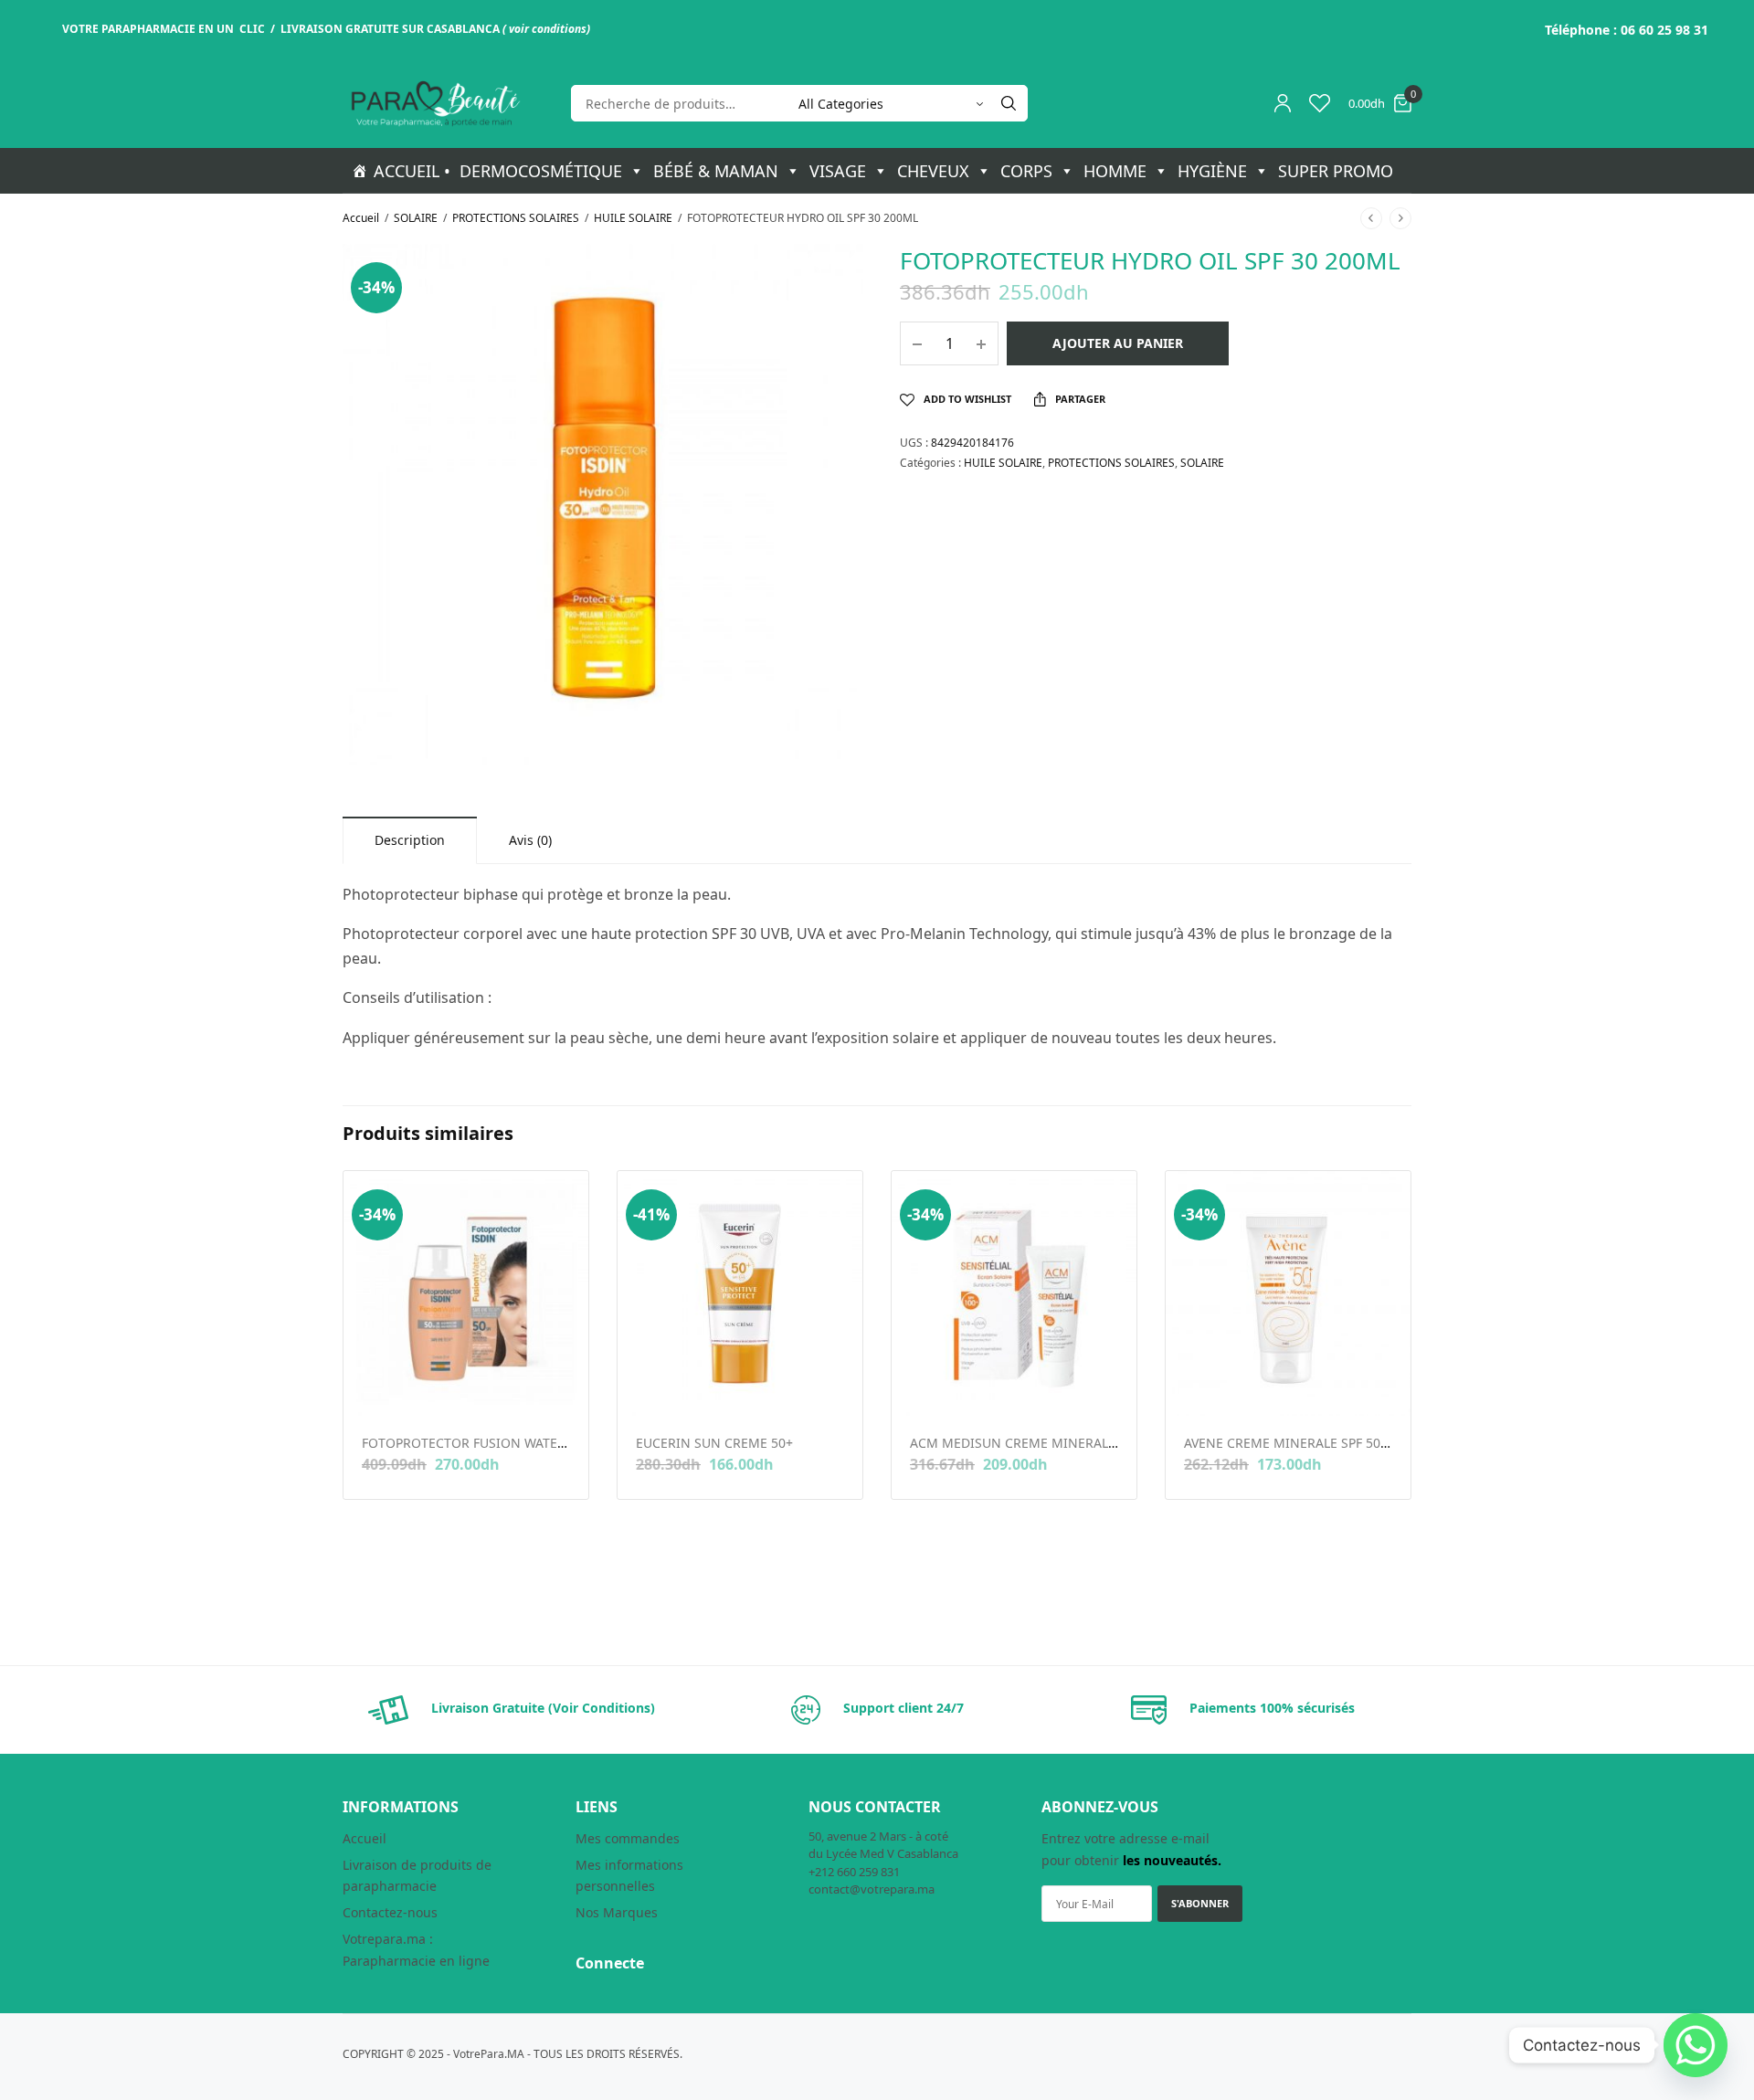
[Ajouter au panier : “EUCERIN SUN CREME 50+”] (648, 1387)
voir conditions (548, 29)
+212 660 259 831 (854, 1872)
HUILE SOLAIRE (633, 218)
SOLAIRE (416, 218)
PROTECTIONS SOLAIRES (516, 218)
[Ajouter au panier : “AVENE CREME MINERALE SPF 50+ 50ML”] (1196, 1387)
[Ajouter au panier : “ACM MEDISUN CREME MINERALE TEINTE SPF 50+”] (922, 1387)
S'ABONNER (1200, 1903)
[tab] (410, 840)
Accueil (361, 218)
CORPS (1026, 171)
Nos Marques (617, 1912)
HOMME (1115, 171)
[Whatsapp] (1696, 2045)
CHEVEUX (933, 171)
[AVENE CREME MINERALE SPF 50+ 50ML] (1288, 1293)
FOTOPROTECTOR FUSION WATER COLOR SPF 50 (508, 1443)
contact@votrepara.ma (872, 1889)
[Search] (1009, 103)
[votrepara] (434, 104)
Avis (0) (530, 840)
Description (410, 840)
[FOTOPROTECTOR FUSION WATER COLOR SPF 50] (466, 1293)
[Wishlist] (1320, 103)
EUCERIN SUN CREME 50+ (714, 1443)
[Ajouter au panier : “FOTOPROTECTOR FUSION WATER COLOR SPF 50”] (374, 1387)
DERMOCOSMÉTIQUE (541, 171)
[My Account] (1283, 103)
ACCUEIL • (412, 171)
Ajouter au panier (1118, 343)
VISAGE (838, 171)
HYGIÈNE (1212, 171)
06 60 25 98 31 (1664, 30)
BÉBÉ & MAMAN (716, 171)
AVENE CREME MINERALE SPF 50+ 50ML (1304, 1443)
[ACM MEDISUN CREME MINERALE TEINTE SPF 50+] (1014, 1293)
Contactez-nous (390, 1912)
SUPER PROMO (1336, 171)
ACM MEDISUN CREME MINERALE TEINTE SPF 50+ (1062, 1443)
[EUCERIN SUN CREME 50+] (740, 1293)
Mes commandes (628, 1838)
